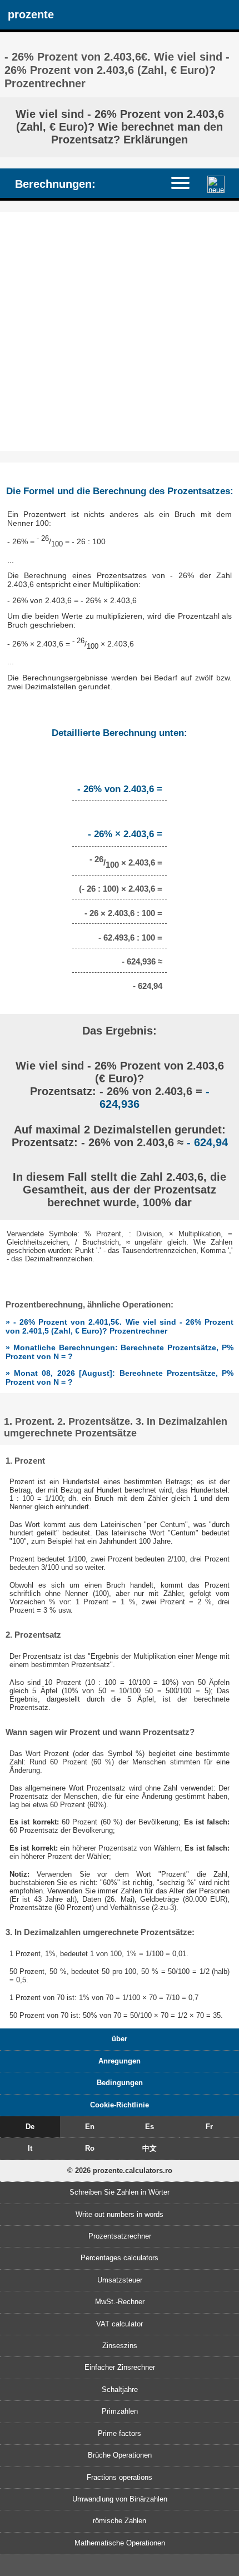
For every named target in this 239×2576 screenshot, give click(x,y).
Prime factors (120, 2433)
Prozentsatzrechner (120, 2236)
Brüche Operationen (120, 2455)
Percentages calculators (120, 2258)
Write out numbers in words (120, 2214)
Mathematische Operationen (120, 2543)
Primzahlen (120, 2411)
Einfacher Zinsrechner (120, 2367)
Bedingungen (120, 2083)
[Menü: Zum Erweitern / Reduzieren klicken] (186, 183)
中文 (150, 2148)
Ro (90, 2148)
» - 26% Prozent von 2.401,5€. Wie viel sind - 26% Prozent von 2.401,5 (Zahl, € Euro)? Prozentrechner (120, 1326)
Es (150, 2127)
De (30, 2127)
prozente (31, 14)
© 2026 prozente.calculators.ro (120, 2170)
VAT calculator (120, 2324)
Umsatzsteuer (120, 2280)
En (90, 2127)
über (120, 2039)
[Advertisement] (120, 331)
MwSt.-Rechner (120, 2302)
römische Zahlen (120, 2521)
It (30, 2148)
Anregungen (120, 2061)
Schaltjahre (120, 2389)
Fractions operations (120, 2477)
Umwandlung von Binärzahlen (120, 2499)
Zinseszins (120, 2346)
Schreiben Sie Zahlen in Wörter (120, 2192)
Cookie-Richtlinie (120, 2105)
